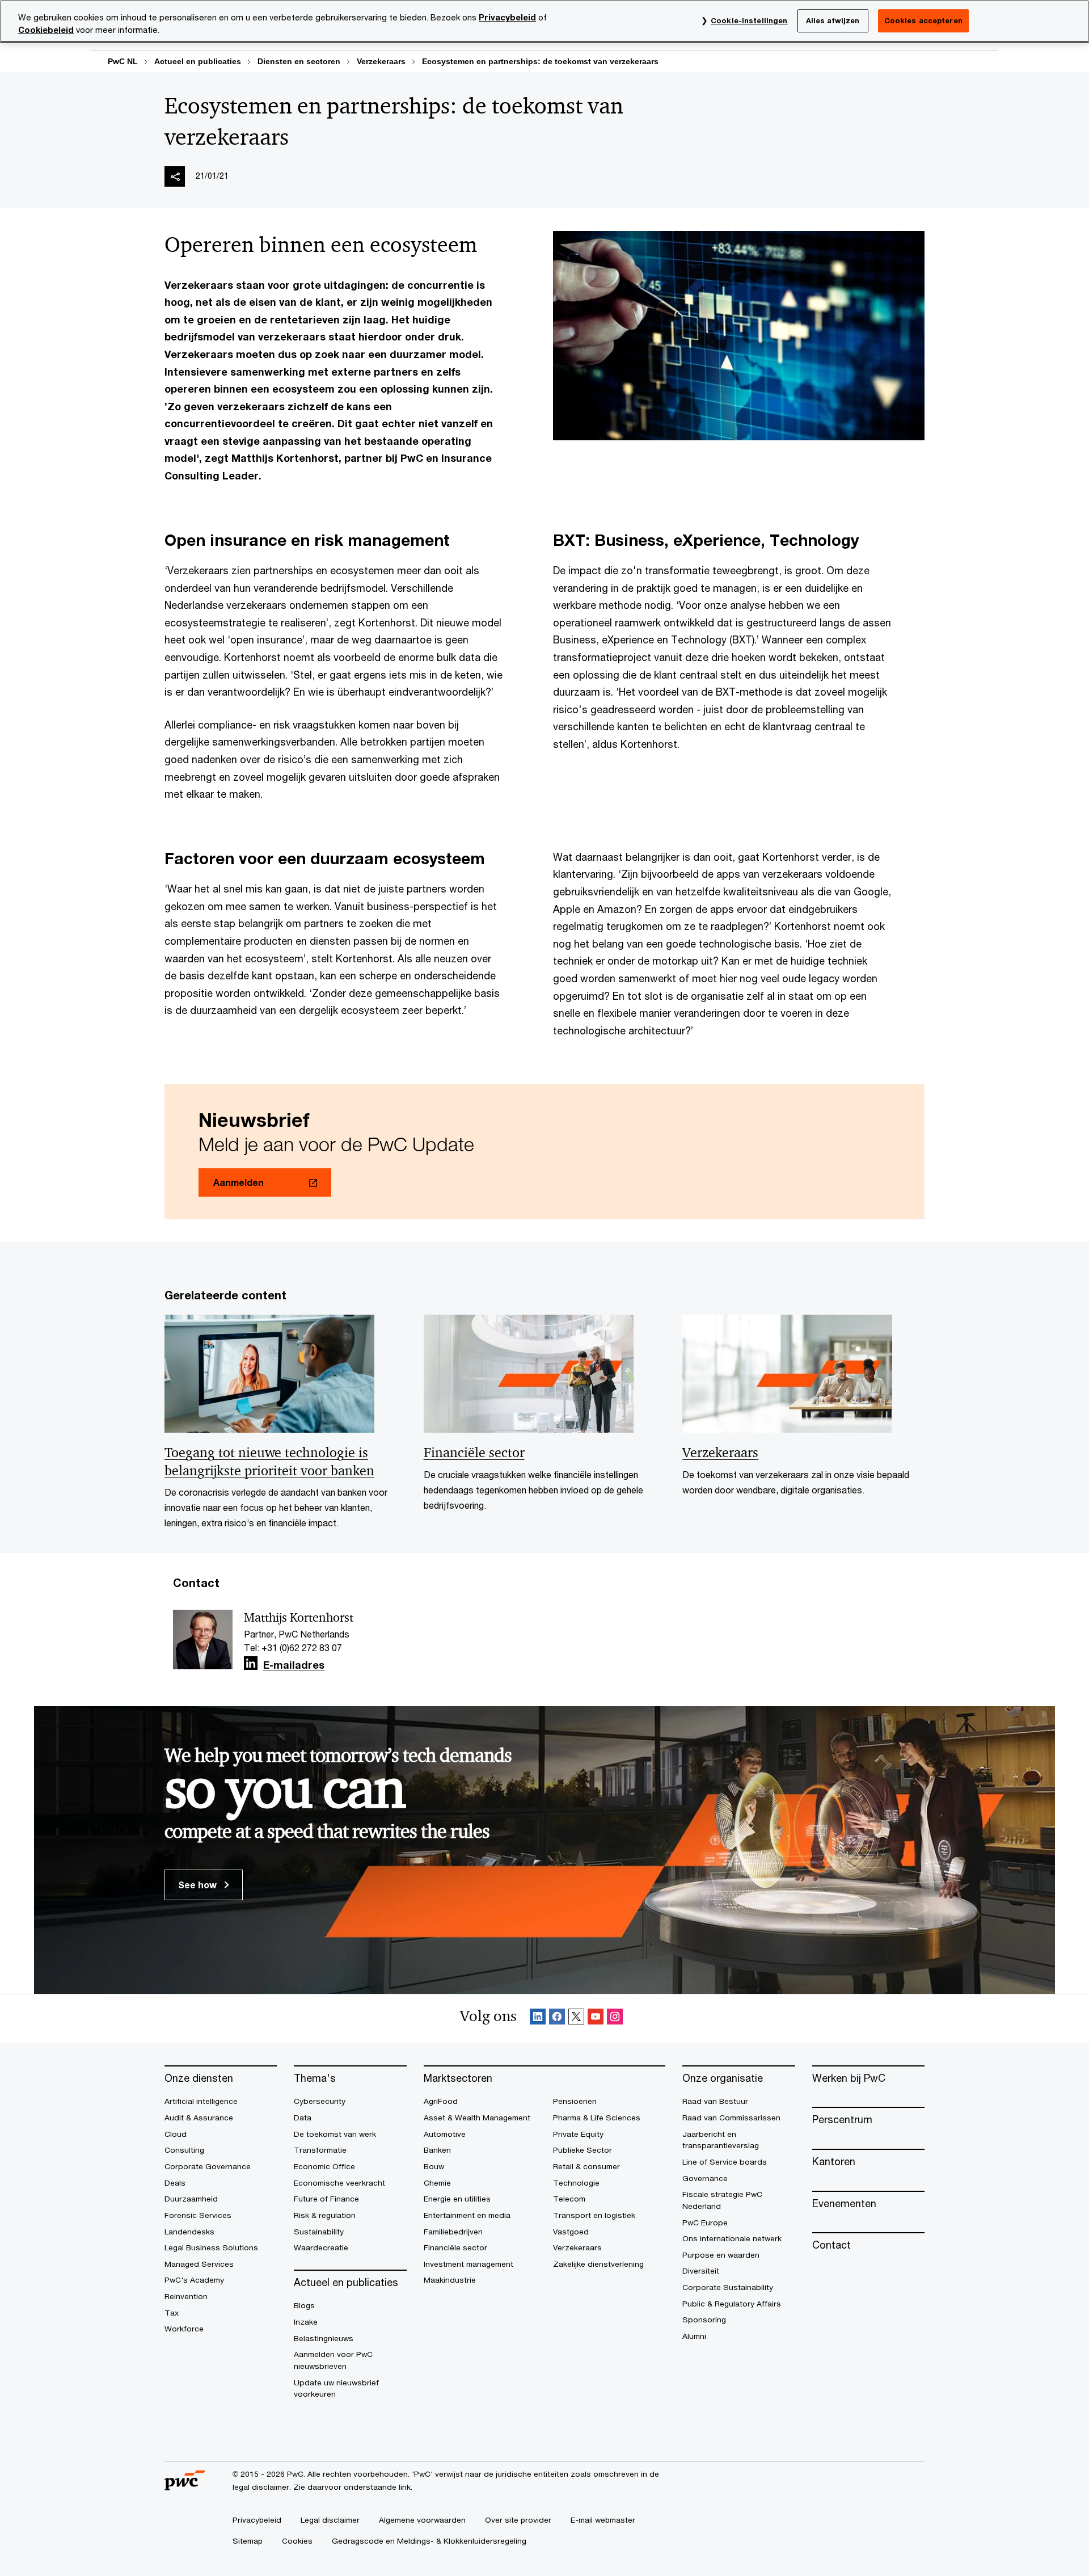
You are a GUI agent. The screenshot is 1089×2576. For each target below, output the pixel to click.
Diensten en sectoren (299, 61)
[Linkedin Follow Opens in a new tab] (251, 1663)
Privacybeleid (507, 17)
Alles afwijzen (833, 20)
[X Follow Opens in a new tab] (576, 2019)
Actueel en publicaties (198, 61)
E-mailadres (294, 1665)
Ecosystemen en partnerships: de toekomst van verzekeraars (540, 61)
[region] (544, 21)
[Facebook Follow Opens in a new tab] (557, 2019)
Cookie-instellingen (749, 20)
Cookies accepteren (923, 20)
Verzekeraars (381, 61)
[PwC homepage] (185, 2486)
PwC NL (123, 61)
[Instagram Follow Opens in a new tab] (615, 2019)
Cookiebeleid (46, 30)
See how (199, 1885)
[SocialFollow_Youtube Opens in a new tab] (596, 2019)
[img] (175, 176)
